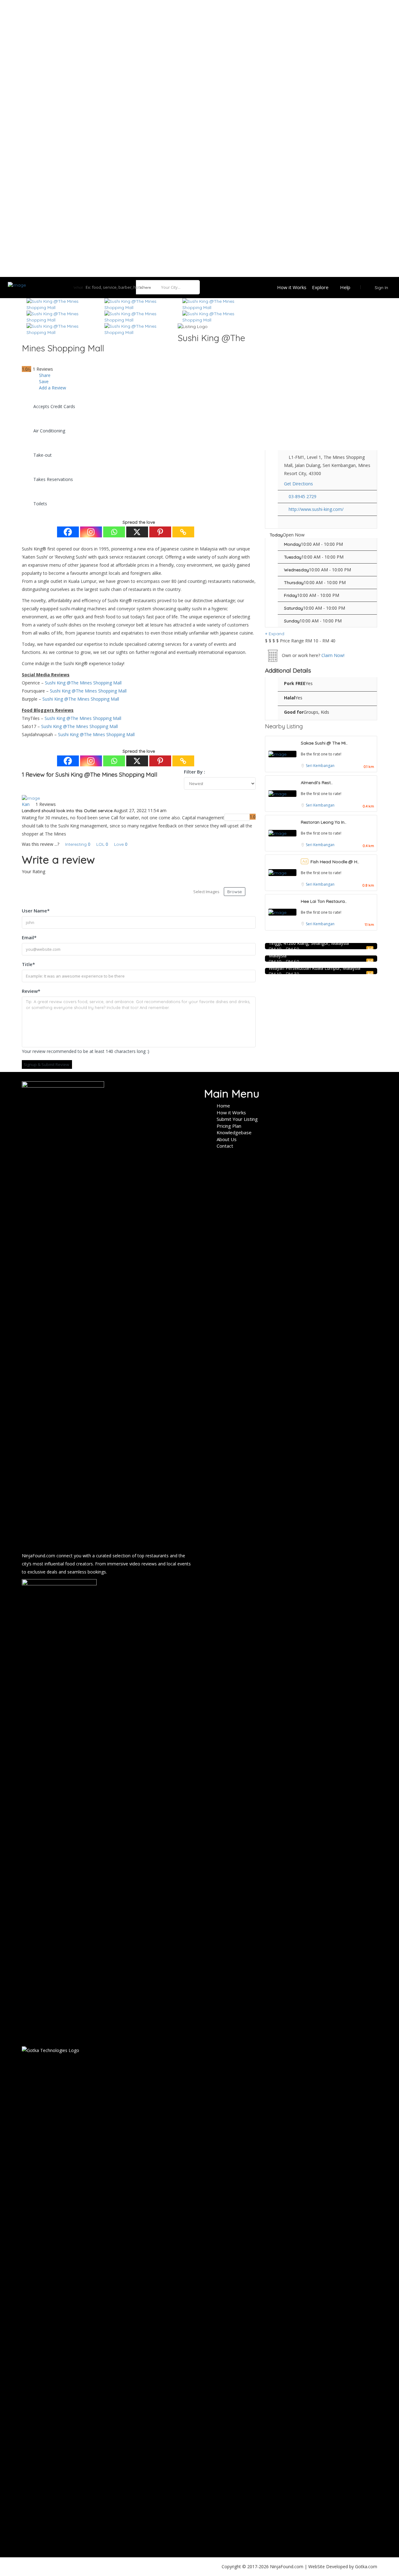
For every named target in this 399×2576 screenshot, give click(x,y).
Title (28, 964)
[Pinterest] (160, 532)
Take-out (43, 455)
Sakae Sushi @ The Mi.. (324, 743)
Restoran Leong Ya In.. (324, 822)
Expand (276, 634)
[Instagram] (91, 532)
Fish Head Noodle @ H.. (335, 862)
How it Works (292, 287)
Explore (320, 287)
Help (345, 287)
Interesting (77, 844)
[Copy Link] (183, 532)
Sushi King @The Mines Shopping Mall (83, 683)
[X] (137, 532)
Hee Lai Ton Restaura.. (324, 901)
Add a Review (52, 388)
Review (31, 991)
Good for (294, 712)
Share (44, 375)
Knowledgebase (234, 1132)
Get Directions (298, 484)
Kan (26, 804)
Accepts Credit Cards (54, 406)
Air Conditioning (49, 431)
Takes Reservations (53, 479)
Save (43, 381)
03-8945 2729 (303, 496)
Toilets (40, 504)
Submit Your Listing (237, 1119)
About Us (227, 1139)
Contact (225, 1146)
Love (121, 844)
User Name (36, 911)
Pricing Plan (229, 1126)
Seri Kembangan (320, 766)
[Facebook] (68, 532)
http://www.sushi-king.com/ (316, 509)
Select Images (206, 892)
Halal (290, 698)
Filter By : (195, 772)
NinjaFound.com (38, 1556)
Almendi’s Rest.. (317, 783)
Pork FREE (295, 683)
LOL (102, 844)
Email (29, 937)
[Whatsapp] (114, 532)
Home (223, 1106)
